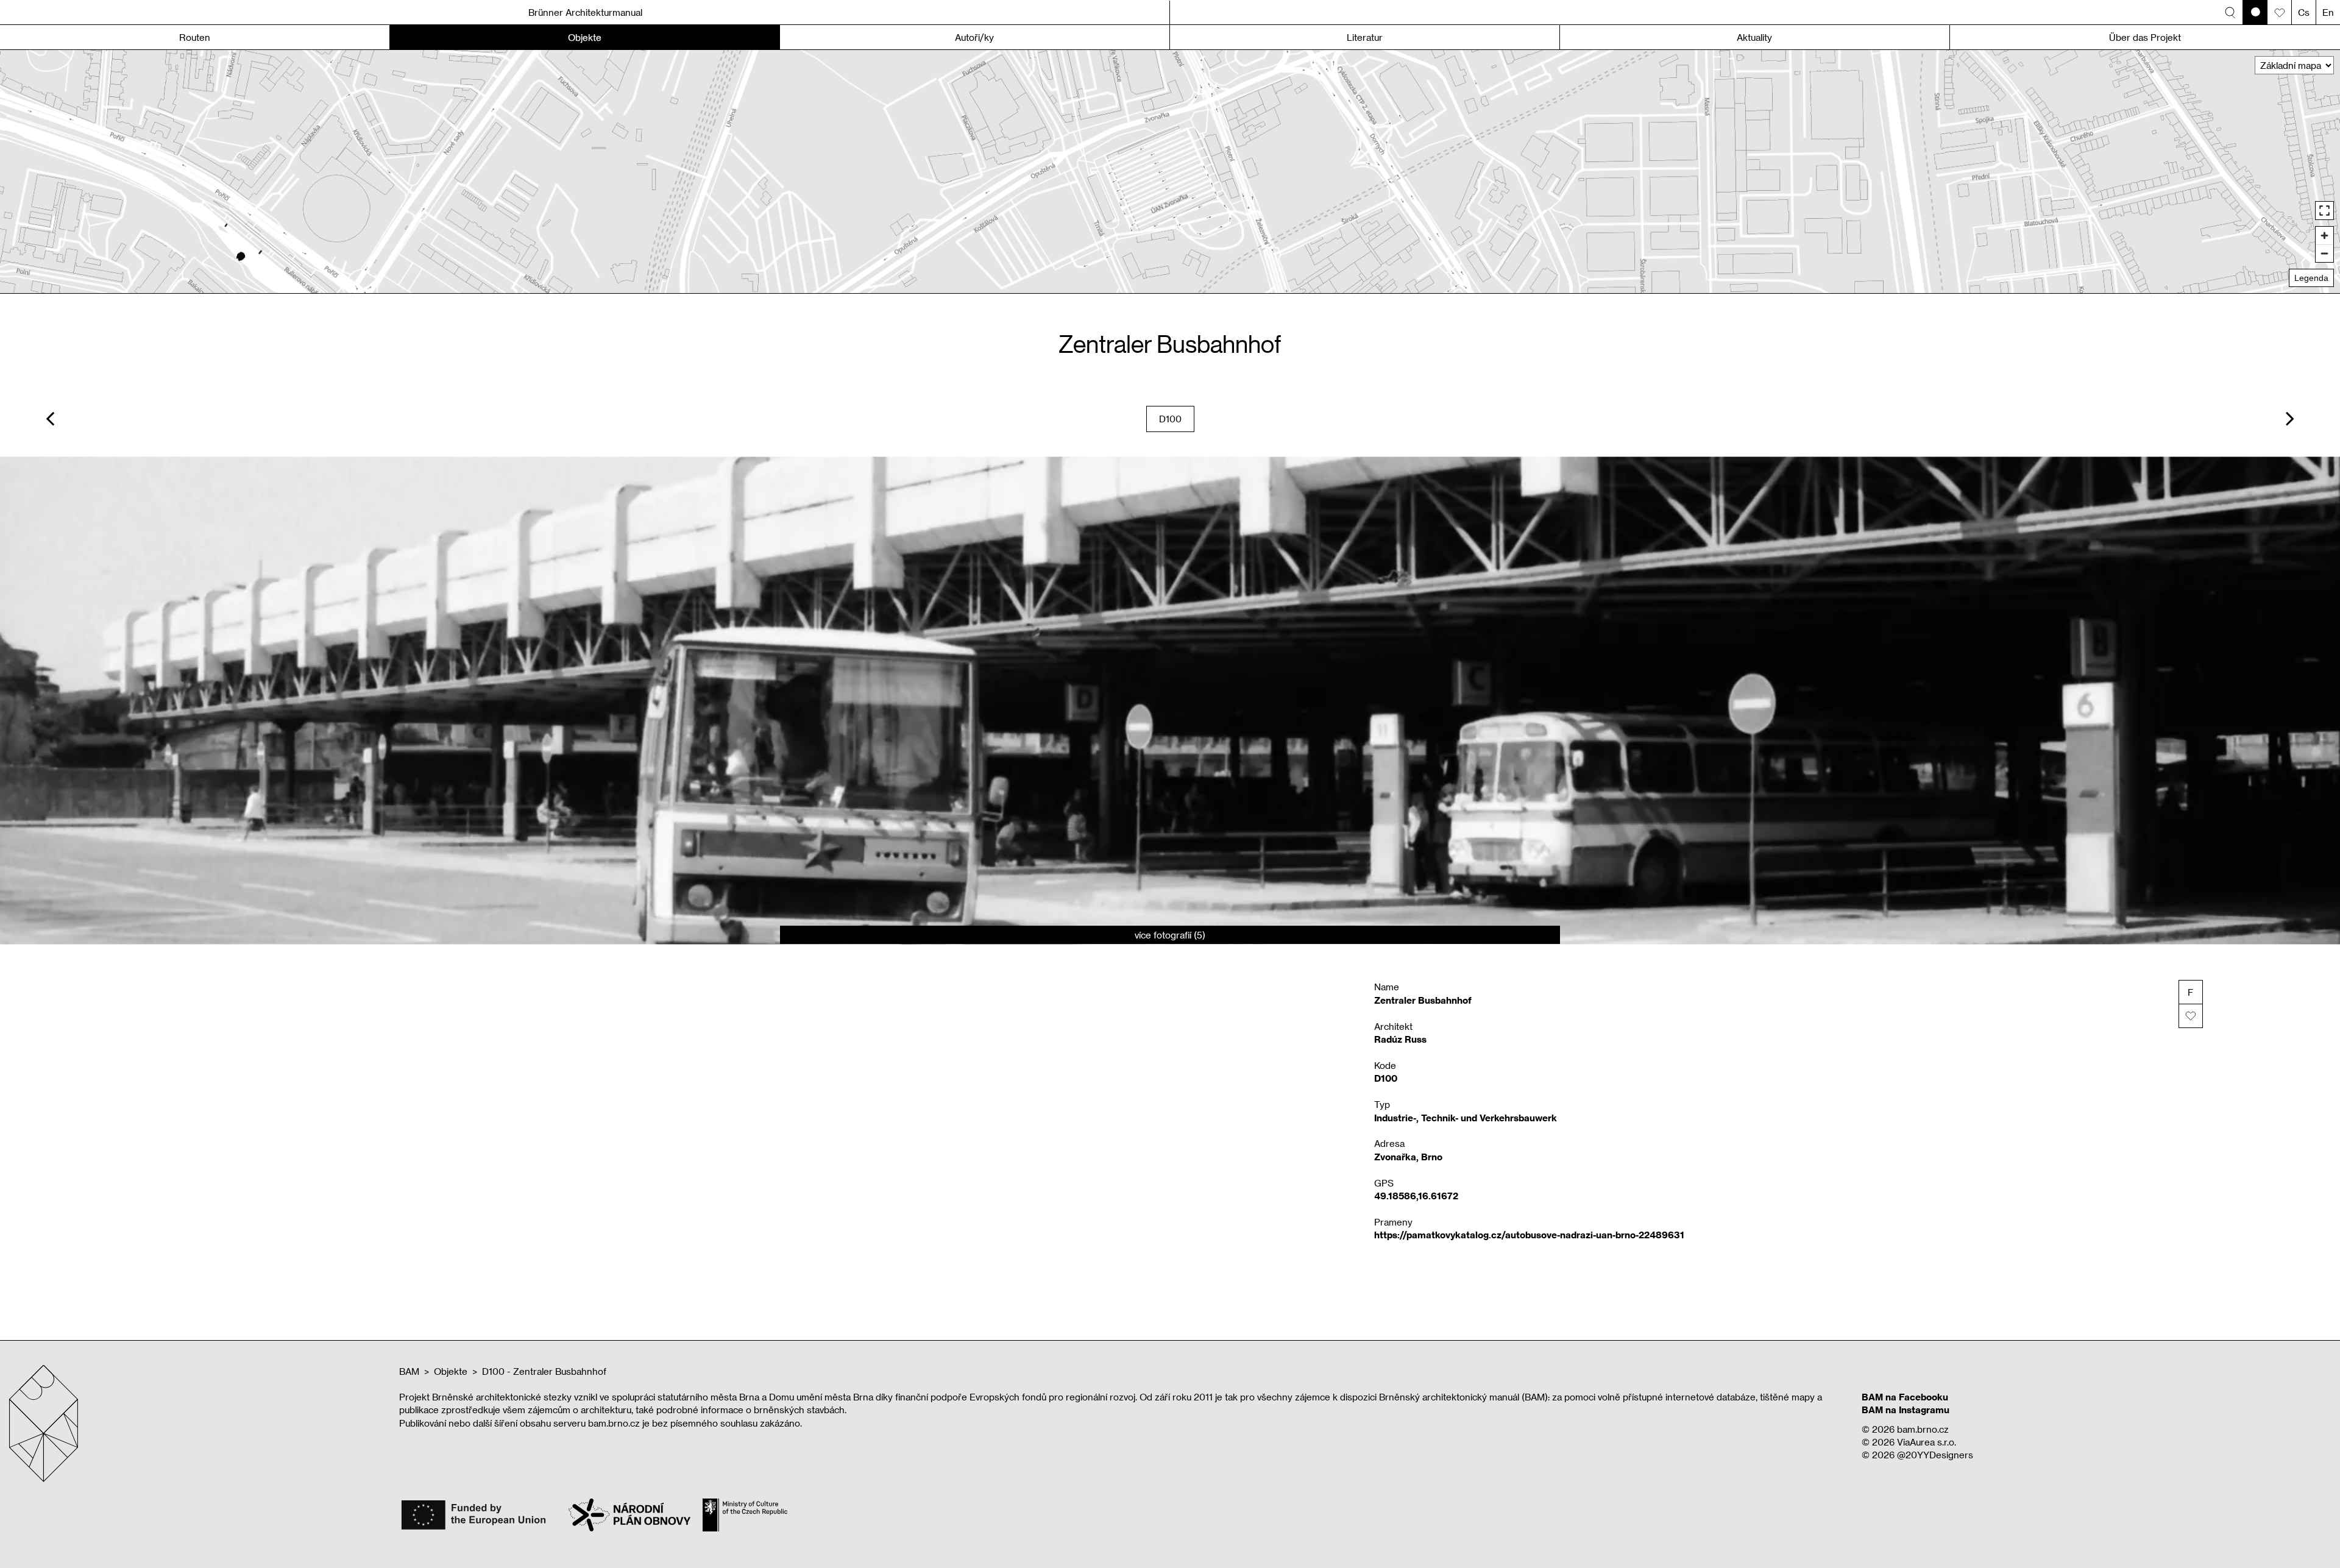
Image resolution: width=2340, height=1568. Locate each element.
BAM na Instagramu (1906, 1410)
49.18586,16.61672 (1416, 1196)
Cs (2304, 12)
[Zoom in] (2324, 236)
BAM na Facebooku (1905, 1397)
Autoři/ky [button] (974, 37)
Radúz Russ (1400, 1039)
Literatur (1365, 37)
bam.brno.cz (1923, 1429)
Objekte (451, 1371)
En (2328, 12)
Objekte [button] (585, 37)
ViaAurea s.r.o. (1927, 1442)
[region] (1170, 172)
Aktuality (1754, 37)
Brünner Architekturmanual (585, 12)
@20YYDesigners (1935, 1455)
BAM (409, 1371)
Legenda (2311, 278)
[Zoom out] (2324, 253)
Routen (195, 37)
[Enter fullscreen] (2324, 211)
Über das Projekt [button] (2145, 37)
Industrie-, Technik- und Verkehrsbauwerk (1466, 1118)
